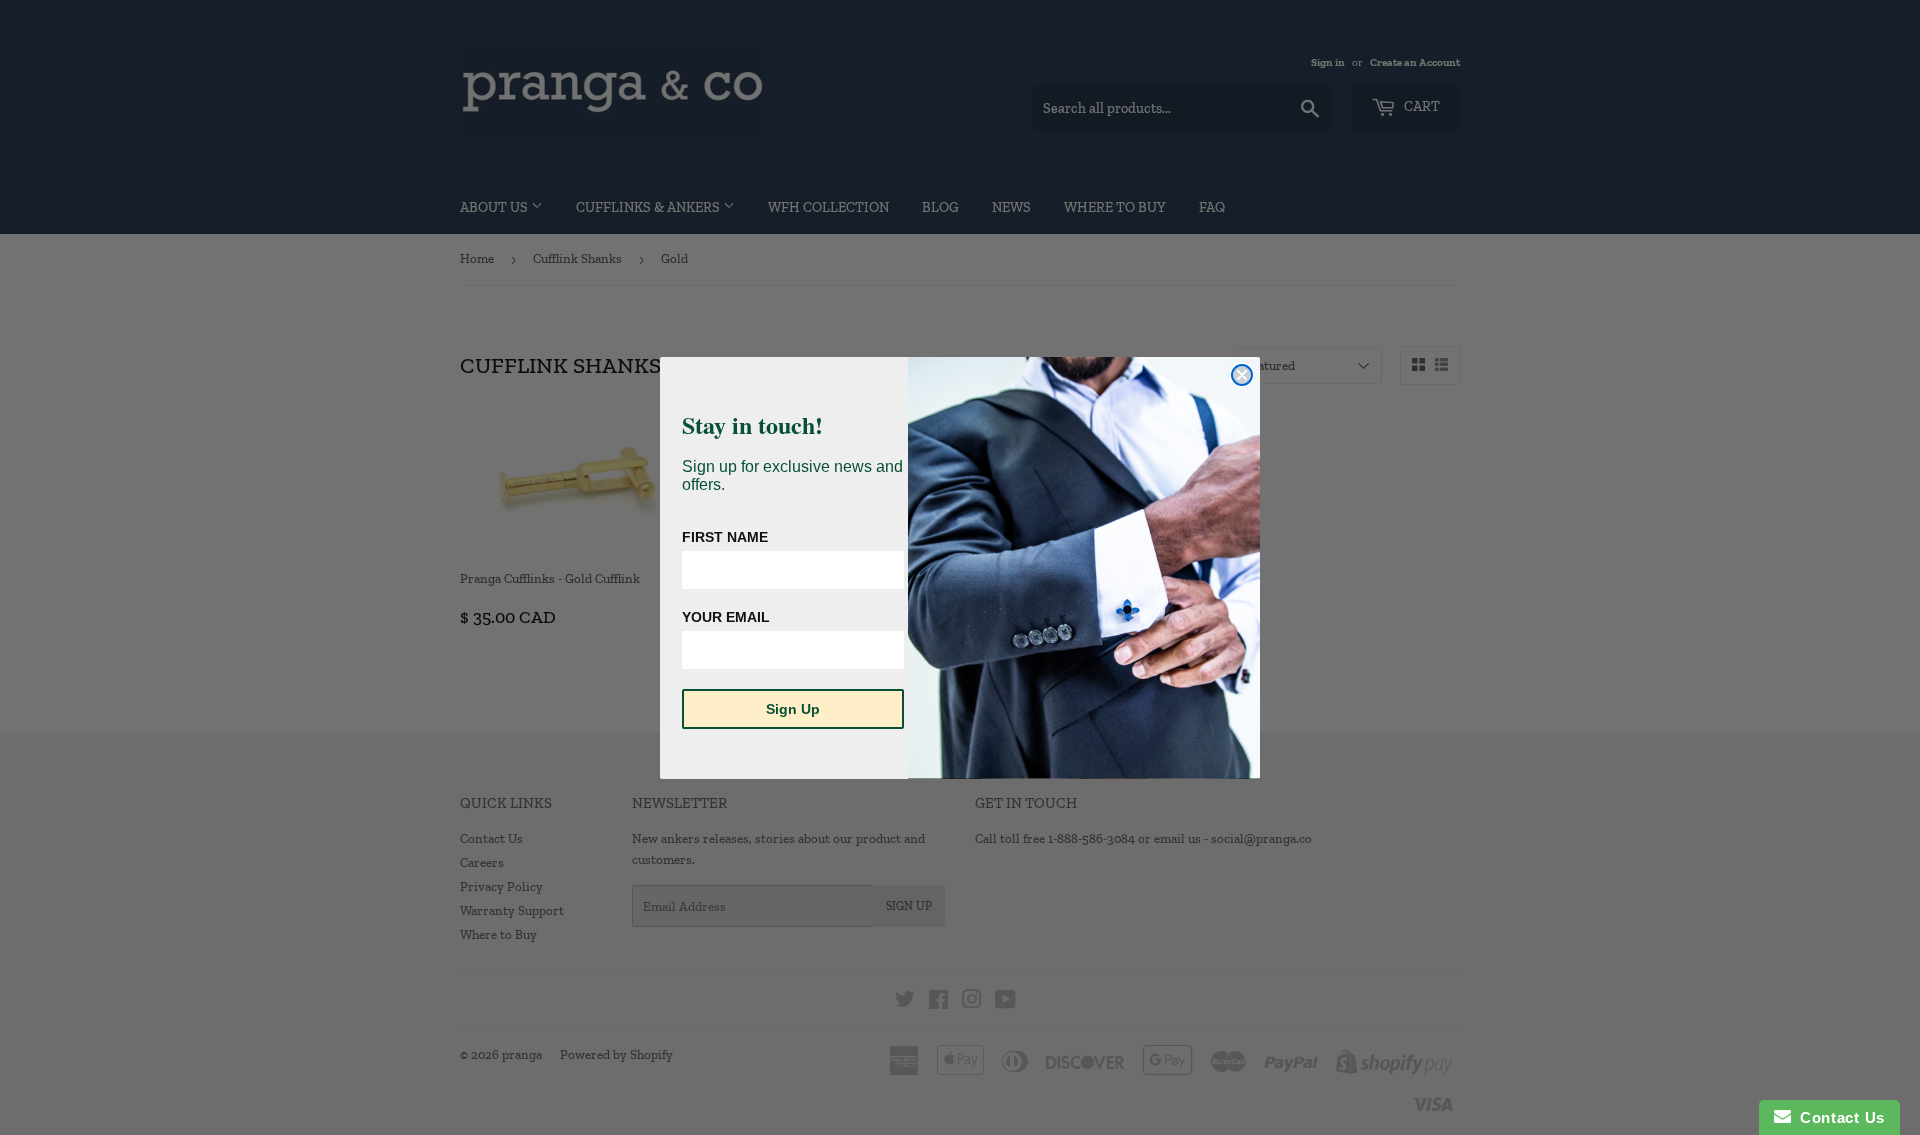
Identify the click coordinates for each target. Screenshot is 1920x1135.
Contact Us (1838, 1117)
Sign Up (793, 709)
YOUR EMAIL (726, 617)
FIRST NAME (725, 537)
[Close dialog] (1242, 375)
